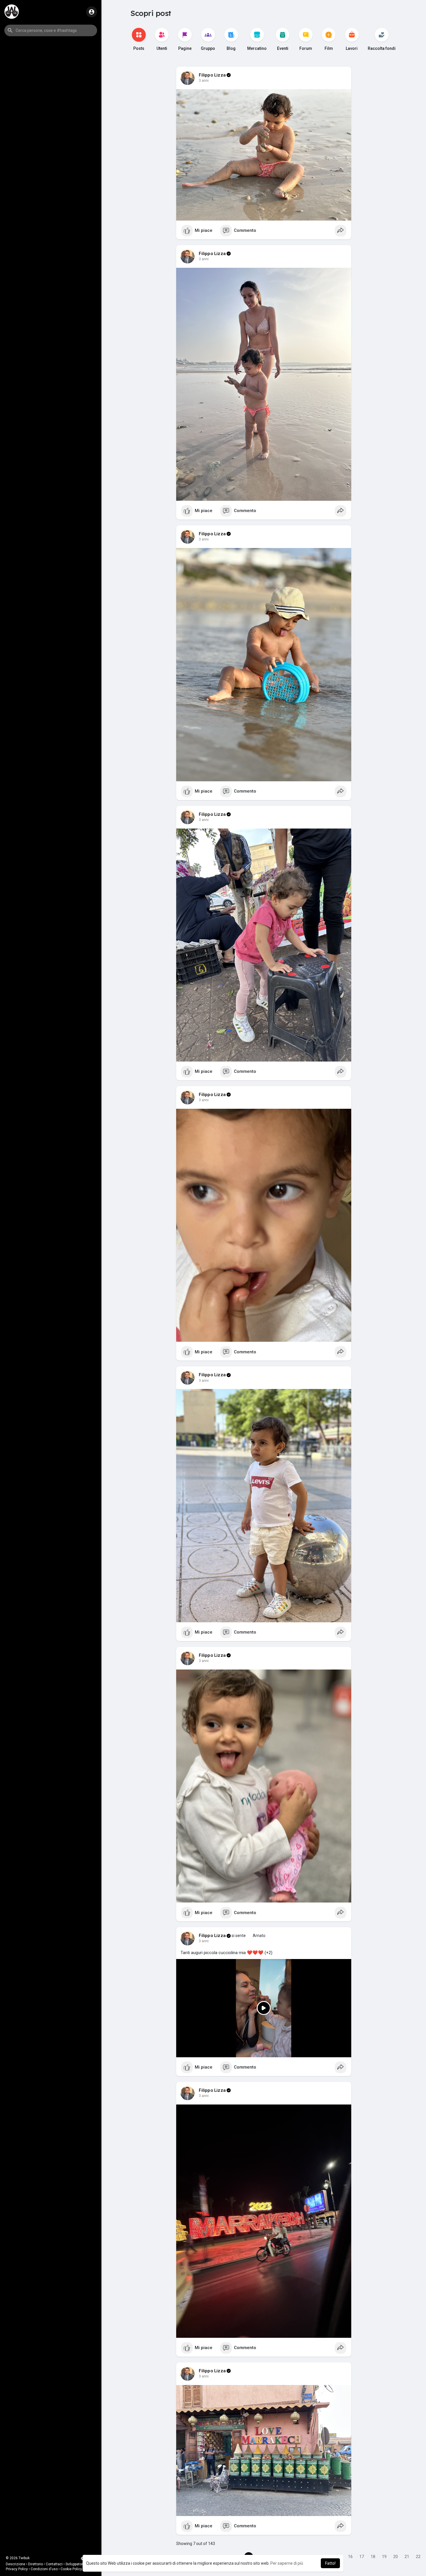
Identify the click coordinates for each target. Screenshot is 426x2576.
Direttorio (35, 2564)
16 (350, 2557)
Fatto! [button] (330, 2563)
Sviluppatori (75, 2564)
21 (407, 2557)
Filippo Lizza (212, 75)
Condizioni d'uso (44, 2569)
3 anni (204, 81)
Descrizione (16, 2564)
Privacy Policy (17, 2569)
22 (418, 2557)
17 (362, 2557)
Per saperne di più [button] (287, 2563)
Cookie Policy (71, 2569)
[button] (51, 30)
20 (396, 2557)
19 (384, 2557)
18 (373, 2557)
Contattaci (54, 2564)
